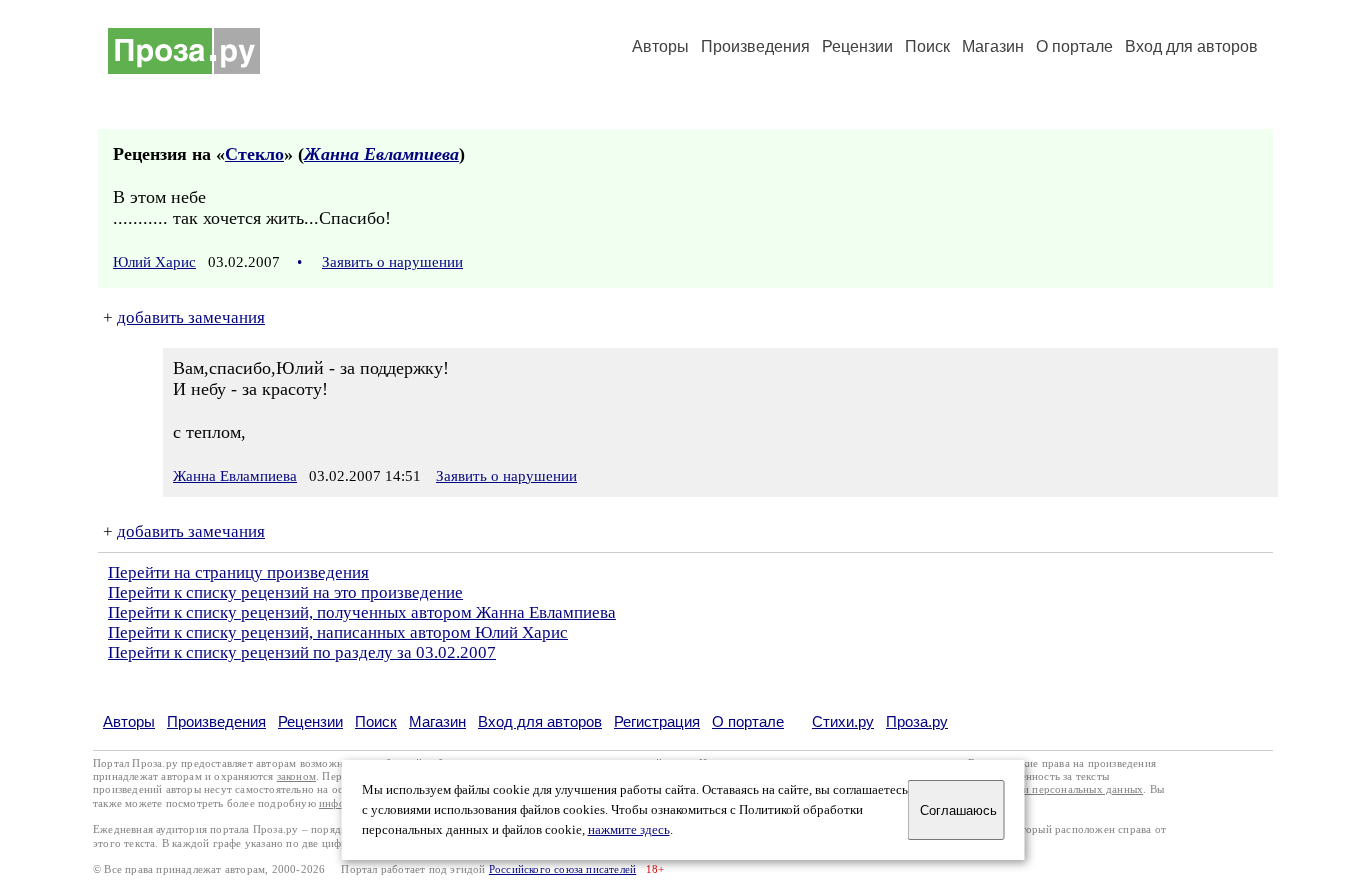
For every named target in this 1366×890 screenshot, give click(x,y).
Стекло (254, 154)
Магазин (993, 46)
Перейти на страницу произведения (238, 572)
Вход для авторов (1191, 46)
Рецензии (857, 46)
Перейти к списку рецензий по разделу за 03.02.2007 (302, 652)
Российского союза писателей (562, 869)
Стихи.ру (843, 721)
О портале (748, 721)
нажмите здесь (629, 830)
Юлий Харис (154, 262)
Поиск (927, 46)
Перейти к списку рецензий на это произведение (285, 592)
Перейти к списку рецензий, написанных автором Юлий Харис (338, 632)
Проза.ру (917, 721)
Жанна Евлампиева (381, 154)
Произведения (755, 46)
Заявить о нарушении (392, 262)
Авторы (660, 46)
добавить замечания (191, 317)
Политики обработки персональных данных (1034, 789)
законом (296, 776)
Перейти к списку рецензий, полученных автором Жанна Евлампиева (362, 612)
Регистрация (657, 721)
